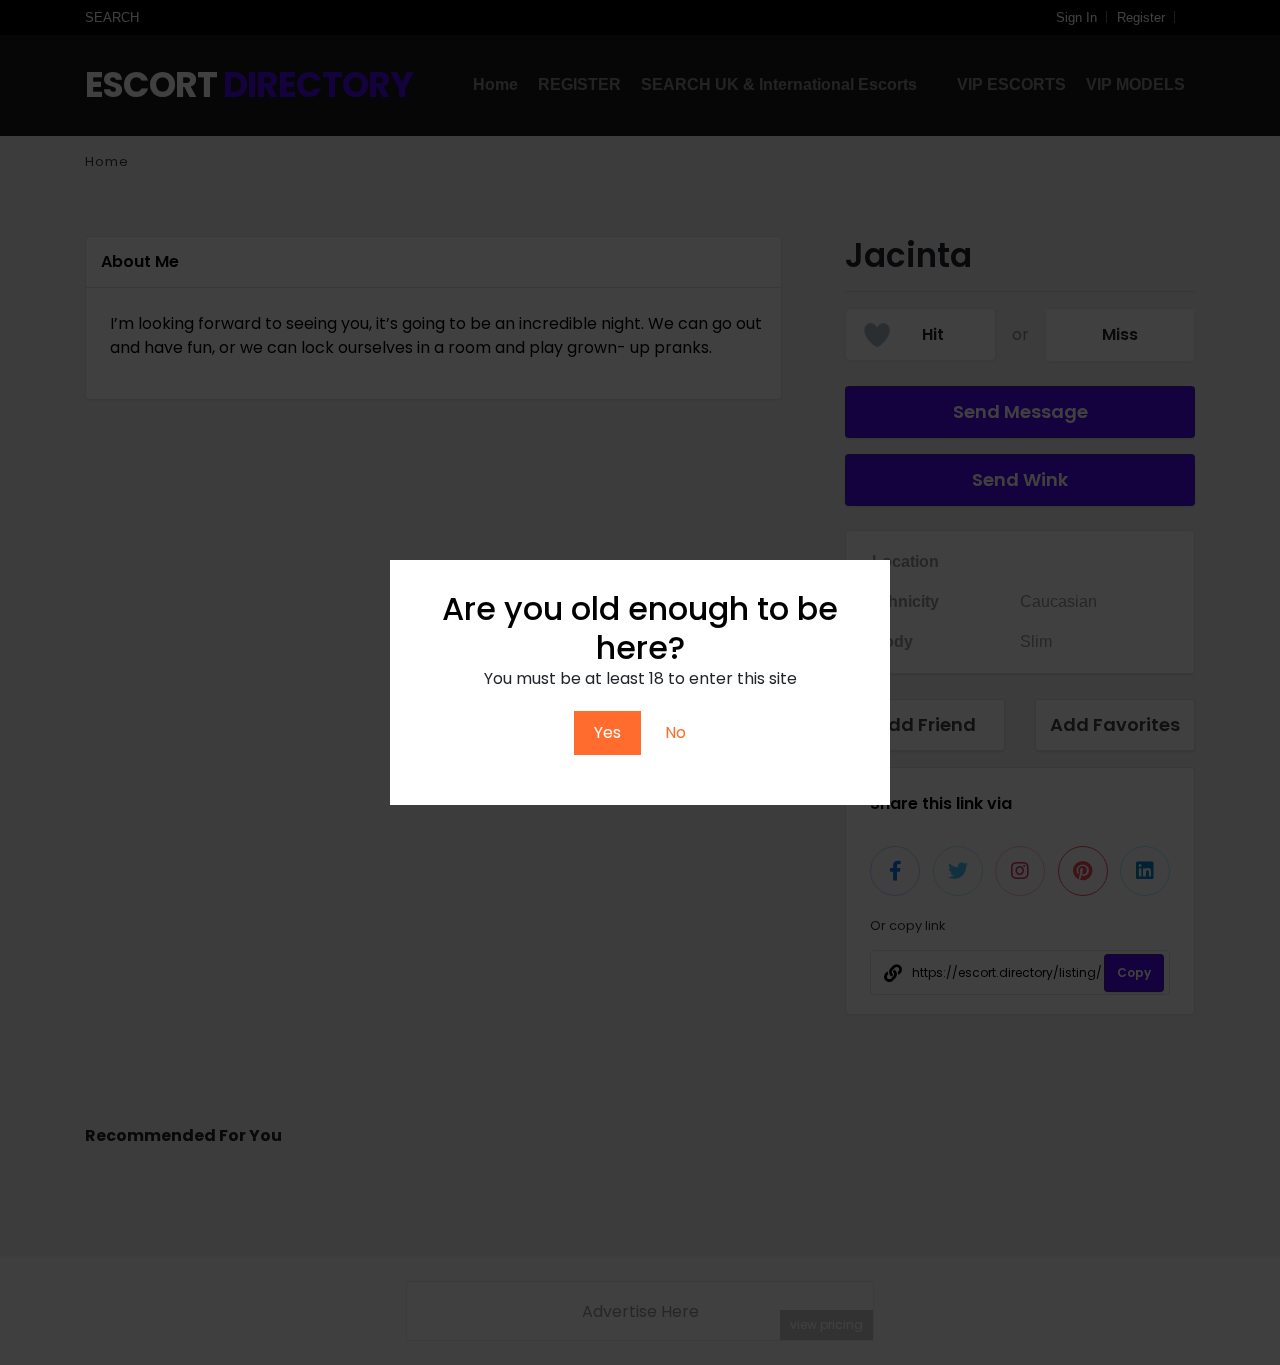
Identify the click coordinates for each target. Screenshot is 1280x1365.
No (675, 732)
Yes (607, 732)
